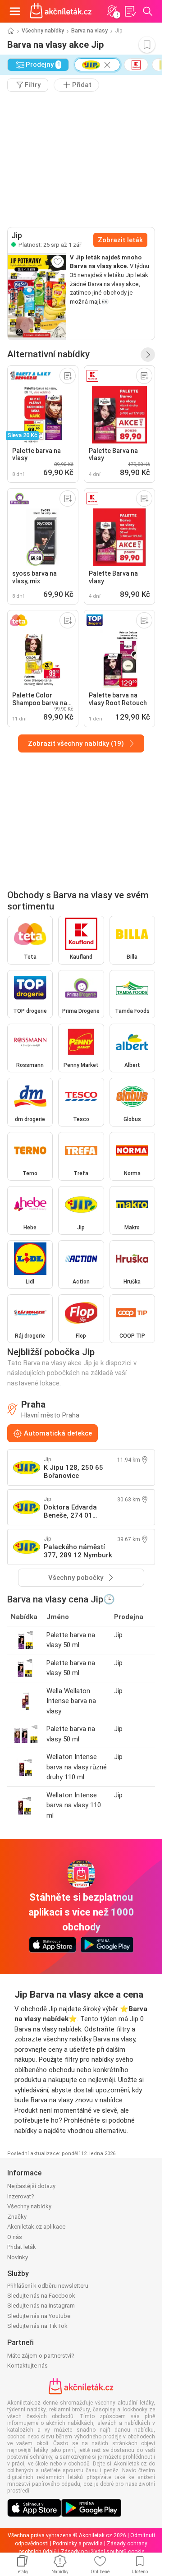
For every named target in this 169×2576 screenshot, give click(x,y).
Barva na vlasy (89, 31)
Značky (17, 2217)
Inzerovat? (21, 2196)
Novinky (18, 2257)
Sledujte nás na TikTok (37, 2326)
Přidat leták (22, 2247)
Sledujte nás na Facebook (41, 2296)
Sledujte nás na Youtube (39, 2316)
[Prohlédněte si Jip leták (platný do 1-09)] (37, 296)
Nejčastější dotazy (31, 2186)
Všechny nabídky (43, 31)
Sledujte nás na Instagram (41, 2306)
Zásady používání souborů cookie (103, 2552)
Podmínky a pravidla (78, 2544)
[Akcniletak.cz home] (61, 11)
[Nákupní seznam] (130, 11)
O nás (15, 2237)
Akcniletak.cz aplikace (36, 2227)
